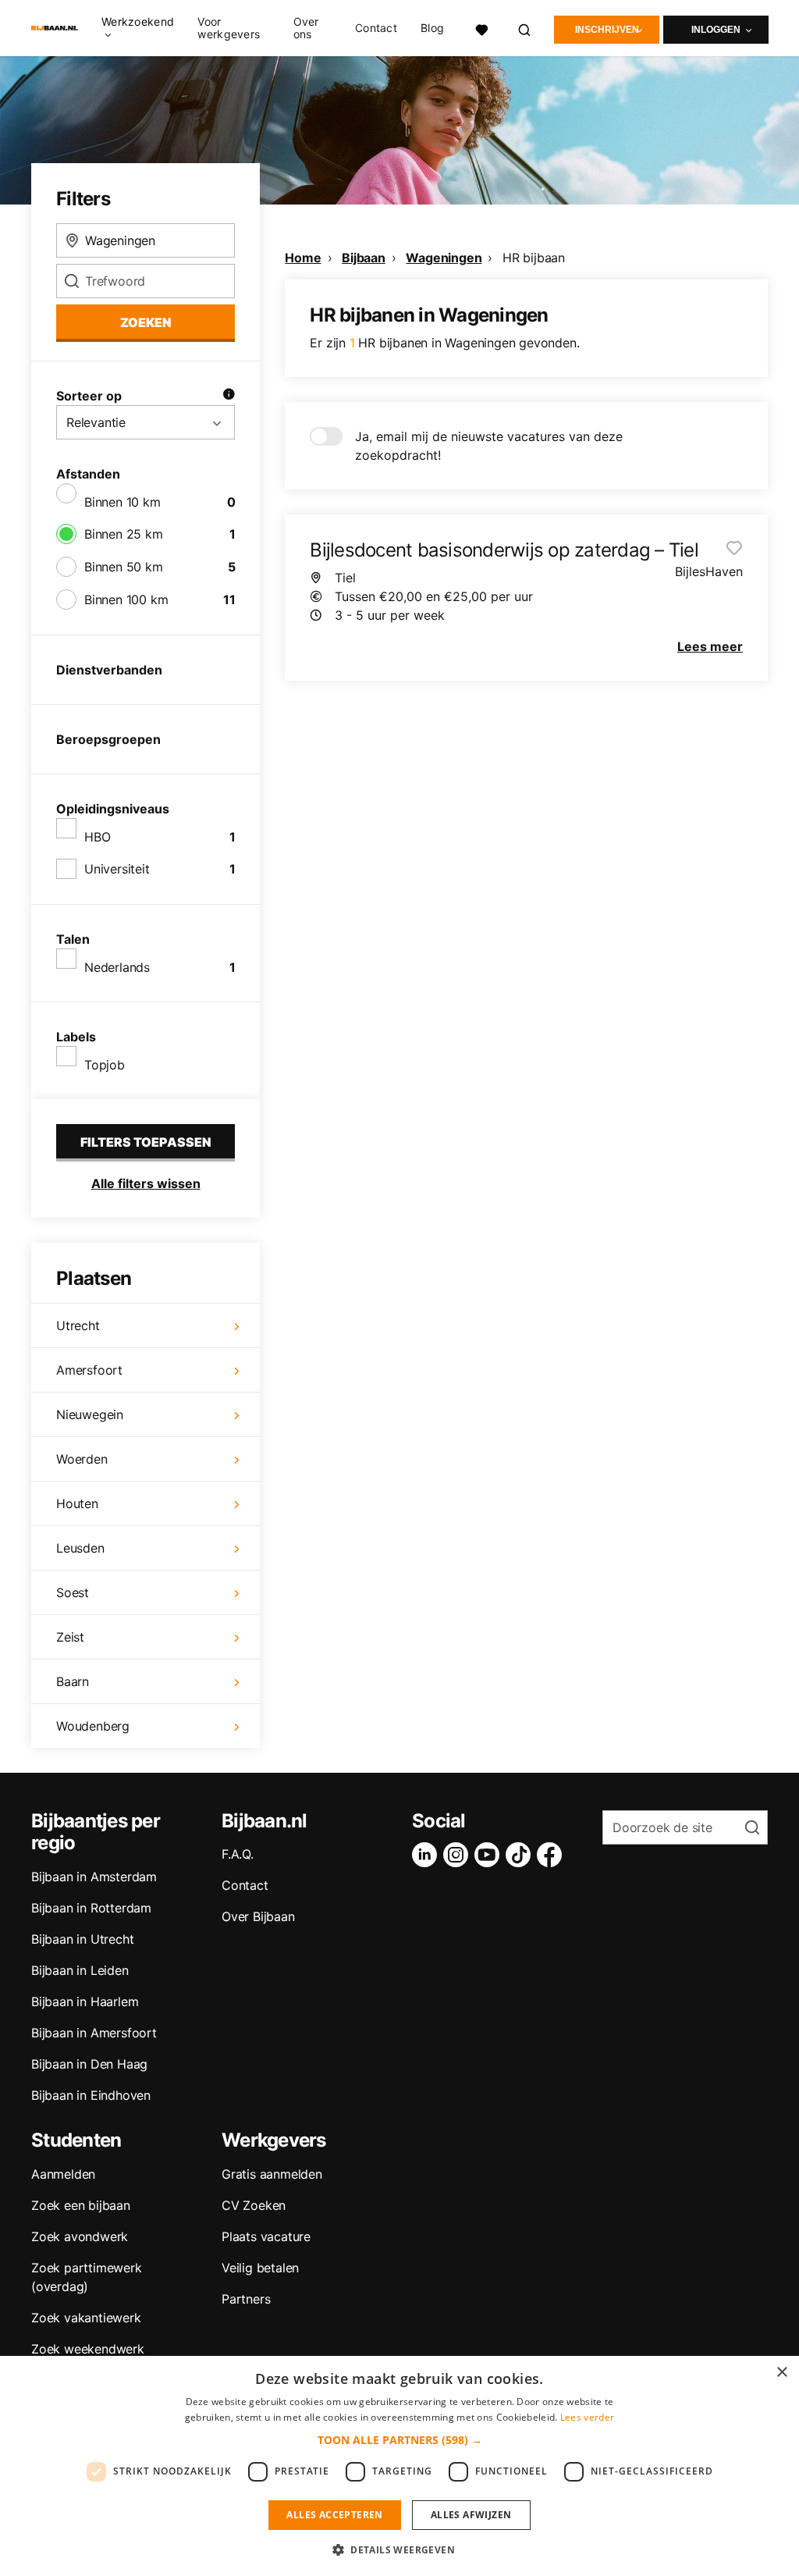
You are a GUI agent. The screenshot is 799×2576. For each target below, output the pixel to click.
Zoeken (146, 322)
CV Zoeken (254, 2205)
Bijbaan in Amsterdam (94, 1877)
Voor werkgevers (229, 28)
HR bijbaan (534, 258)
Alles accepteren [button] (334, 2515)
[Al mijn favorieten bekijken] (481, 28)
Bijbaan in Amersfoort (94, 2033)
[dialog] (399, 2466)
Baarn (73, 1681)
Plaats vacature (266, 2236)
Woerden (82, 1459)
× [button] (781, 2373)
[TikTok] (521, 1855)
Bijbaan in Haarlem (85, 2001)
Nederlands (117, 967)
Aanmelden (63, 2174)
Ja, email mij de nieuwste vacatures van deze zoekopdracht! (489, 446)
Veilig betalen (260, 2268)
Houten (77, 1503)
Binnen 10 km (123, 502)
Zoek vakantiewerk (86, 2318)
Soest (73, 1592)
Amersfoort (89, 1370)
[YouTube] (490, 1855)
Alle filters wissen (146, 1183)
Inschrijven (607, 30)
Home (303, 258)
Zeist (70, 1637)
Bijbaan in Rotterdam (91, 1908)
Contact (376, 28)
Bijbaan (364, 258)
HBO (97, 837)
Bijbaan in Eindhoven (91, 2095)
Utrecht (78, 1325)
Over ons (306, 28)
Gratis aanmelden (272, 2174)
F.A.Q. (238, 1854)
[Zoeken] (525, 28)
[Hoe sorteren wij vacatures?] (229, 396)
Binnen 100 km (126, 600)
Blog (432, 28)
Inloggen (716, 30)
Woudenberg (93, 1726)
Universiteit (117, 869)
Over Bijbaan (258, 1916)
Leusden (80, 1548)
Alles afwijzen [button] (471, 2515)
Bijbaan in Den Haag (89, 2064)
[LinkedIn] (428, 1855)
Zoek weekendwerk (88, 2349)
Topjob (105, 1065)
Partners (246, 2299)
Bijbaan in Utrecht (82, 1939)
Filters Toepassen (146, 1142)
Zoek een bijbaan (81, 2205)
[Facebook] (552, 1855)
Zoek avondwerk (80, 2236)
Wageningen (444, 258)
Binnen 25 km (124, 534)
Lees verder (587, 2417)
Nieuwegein (90, 1414)
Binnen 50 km (124, 567)
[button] (400, 2440)
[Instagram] (459, 1855)
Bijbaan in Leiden (80, 1970)
